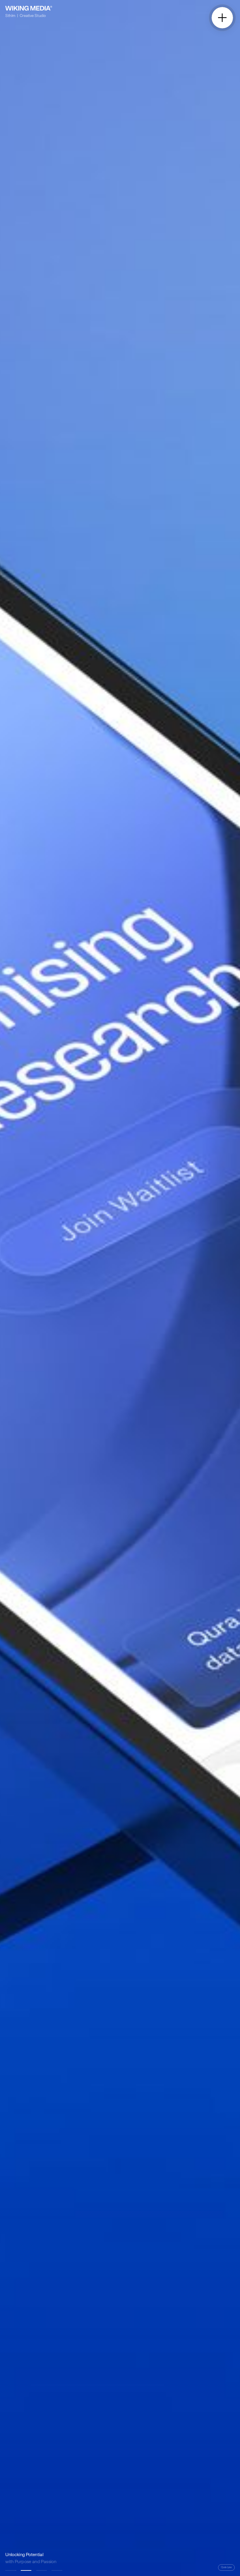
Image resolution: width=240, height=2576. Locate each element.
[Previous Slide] (60, 1288)
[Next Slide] (180, 1288)
